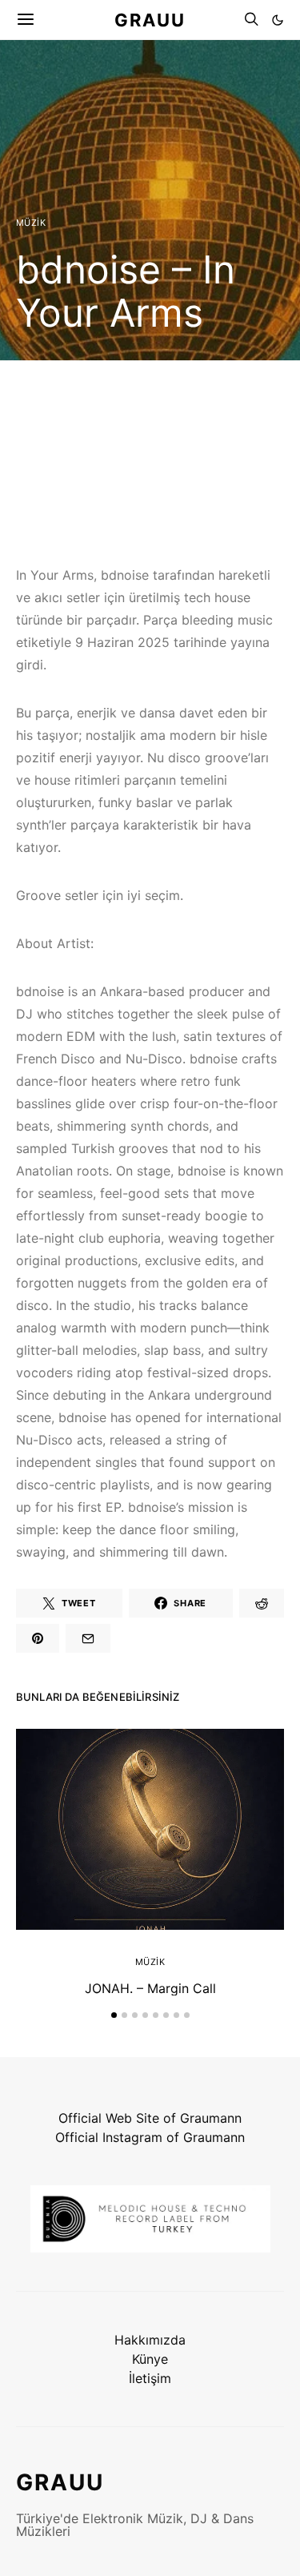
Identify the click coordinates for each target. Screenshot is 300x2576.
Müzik (31, 223)
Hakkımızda (150, 2340)
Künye (150, 2359)
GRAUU (150, 19)
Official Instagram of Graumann (150, 2137)
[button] (278, 20)
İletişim (150, 2378)
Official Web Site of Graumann (150, 2118)
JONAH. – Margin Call (150, 1988)
